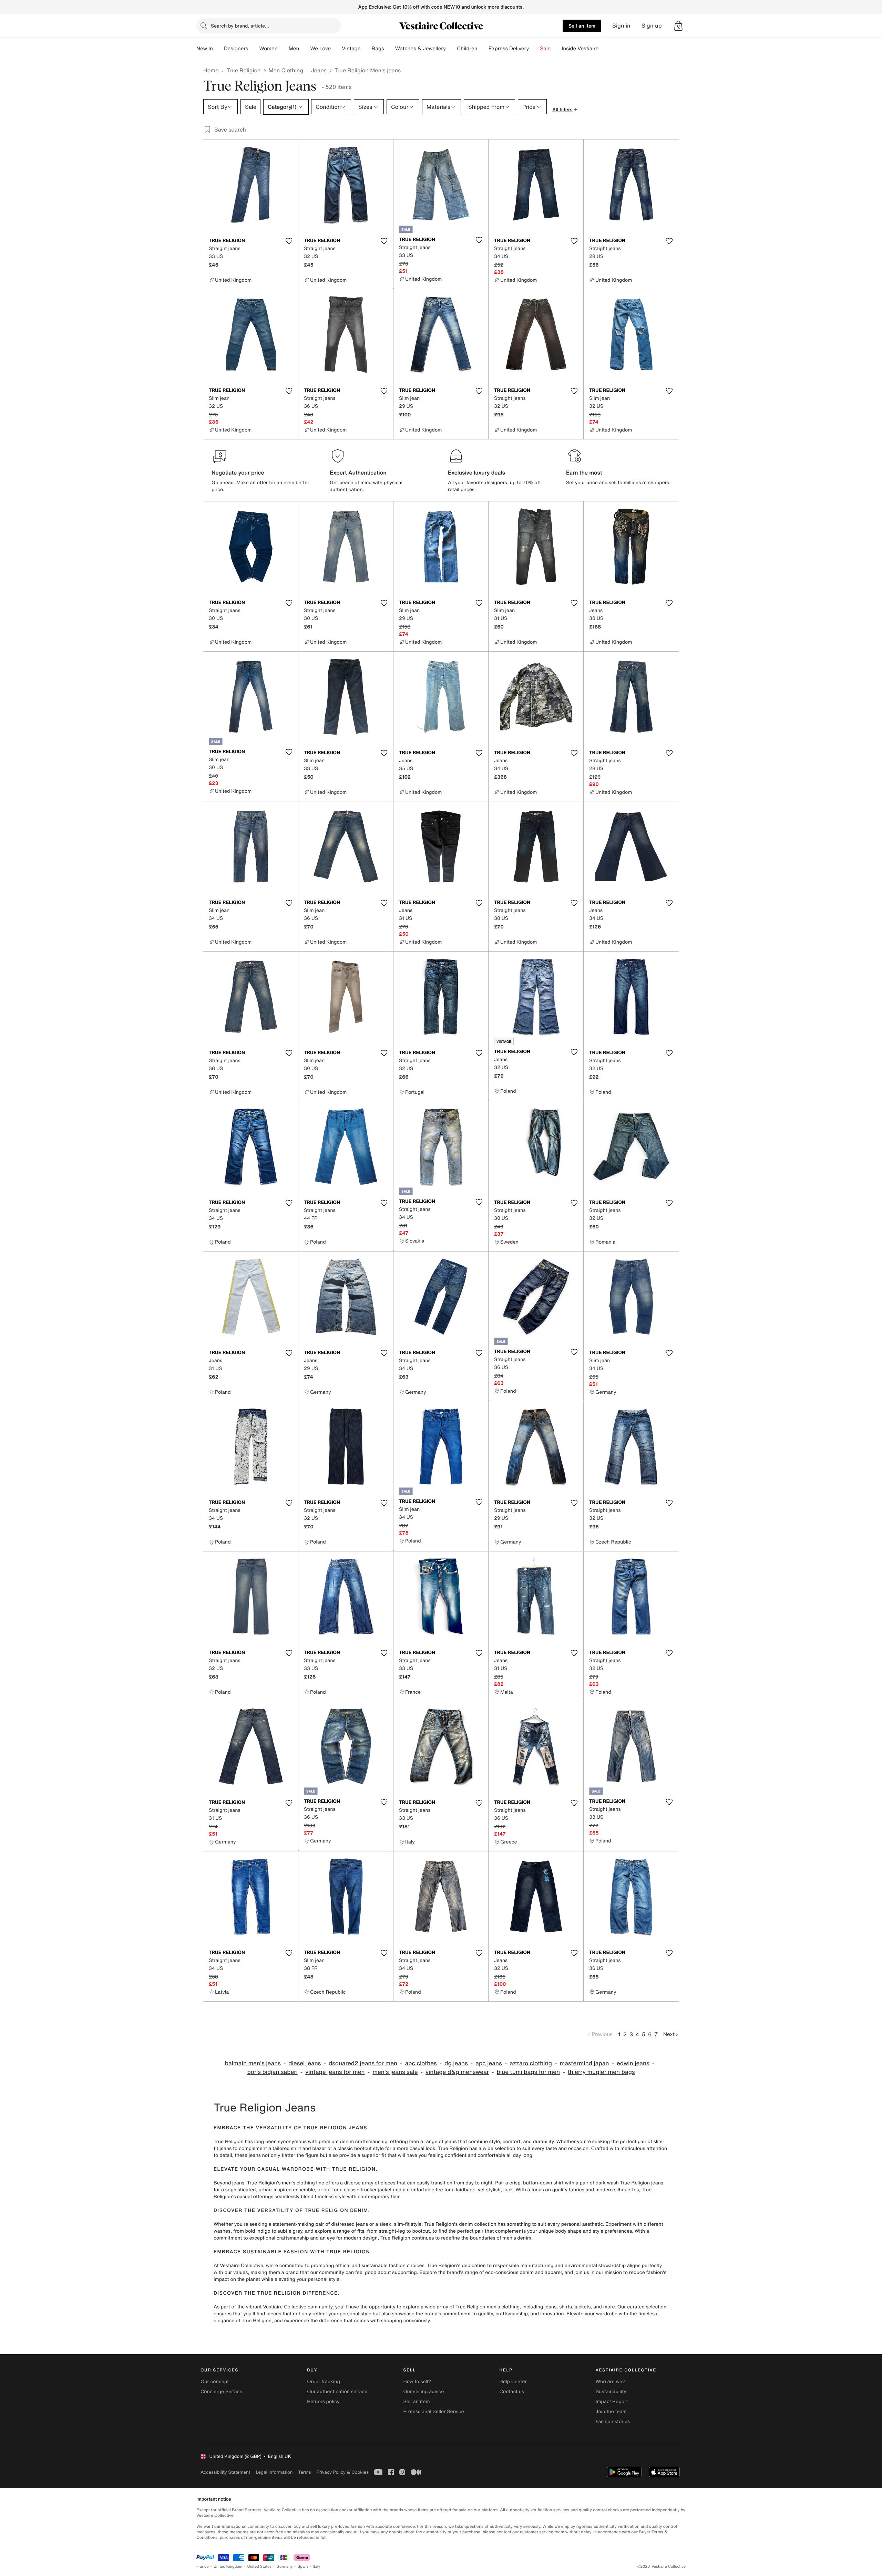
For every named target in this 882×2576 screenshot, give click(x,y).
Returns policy (323, 2402)
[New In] (218, 49)
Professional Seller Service (433, 2412)
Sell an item (582, 26)
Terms (304, 2472)
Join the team (611, 2412)
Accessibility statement (225, 2472)
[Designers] (254, 49)
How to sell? (417, 2382)
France (203, 2567)
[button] (678, 26)
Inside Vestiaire (580, 49)
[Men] (305, 49)
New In (205, 49)
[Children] (483, 49)
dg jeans (456, 2063)
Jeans (319, 70)
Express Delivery (509, 49)
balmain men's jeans (253, 2063)
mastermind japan (584, 2063)
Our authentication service (337, 2392)
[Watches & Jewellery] (451, 49)
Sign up (652, 26)
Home (211, 70)
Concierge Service (221, 2392)
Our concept (215, 2382)
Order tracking (324, 2382)
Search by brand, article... (240, 26)
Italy (317, 2567)
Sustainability (611, 2392)
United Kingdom (228, 2567)
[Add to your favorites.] (289, 241)
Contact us (512, 2392)
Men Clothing (286, 70)
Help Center (513, 2382)
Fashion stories (613, 2422)
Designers (236, 49)
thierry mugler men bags (601, 2072)
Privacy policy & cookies (342, 2472)
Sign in (621, 26)
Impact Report (612, 2402)
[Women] (283, 49)
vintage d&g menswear (457, 2072)
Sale (545, 49)
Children (467, 49)
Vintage (351, 49)
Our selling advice (423, 2392)
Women (268, 49)
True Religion (243, 70)
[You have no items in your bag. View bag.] (678, 26)
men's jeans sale (395, 2072)
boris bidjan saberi (272, 2072)
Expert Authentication (358, 472)
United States (260, 2567)
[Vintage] (366, 49)
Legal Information (274, 2472)
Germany (285, 2567)
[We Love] (336, 49)
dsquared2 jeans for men (363, 2063)
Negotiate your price (238, 472)
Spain (303, 2567)
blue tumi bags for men (529, 2072)
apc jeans (489, 2063)
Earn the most (584, 472)
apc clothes (421, 2063)
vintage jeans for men (335, 2072)
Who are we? (611, 2382)
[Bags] (390, 49)
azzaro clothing (531, 2063)
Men (294, 49)
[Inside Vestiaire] (604, 49)
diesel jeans (305, 2063)
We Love (320, 49)
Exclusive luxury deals (476, 472)
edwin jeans (633, 2063)
